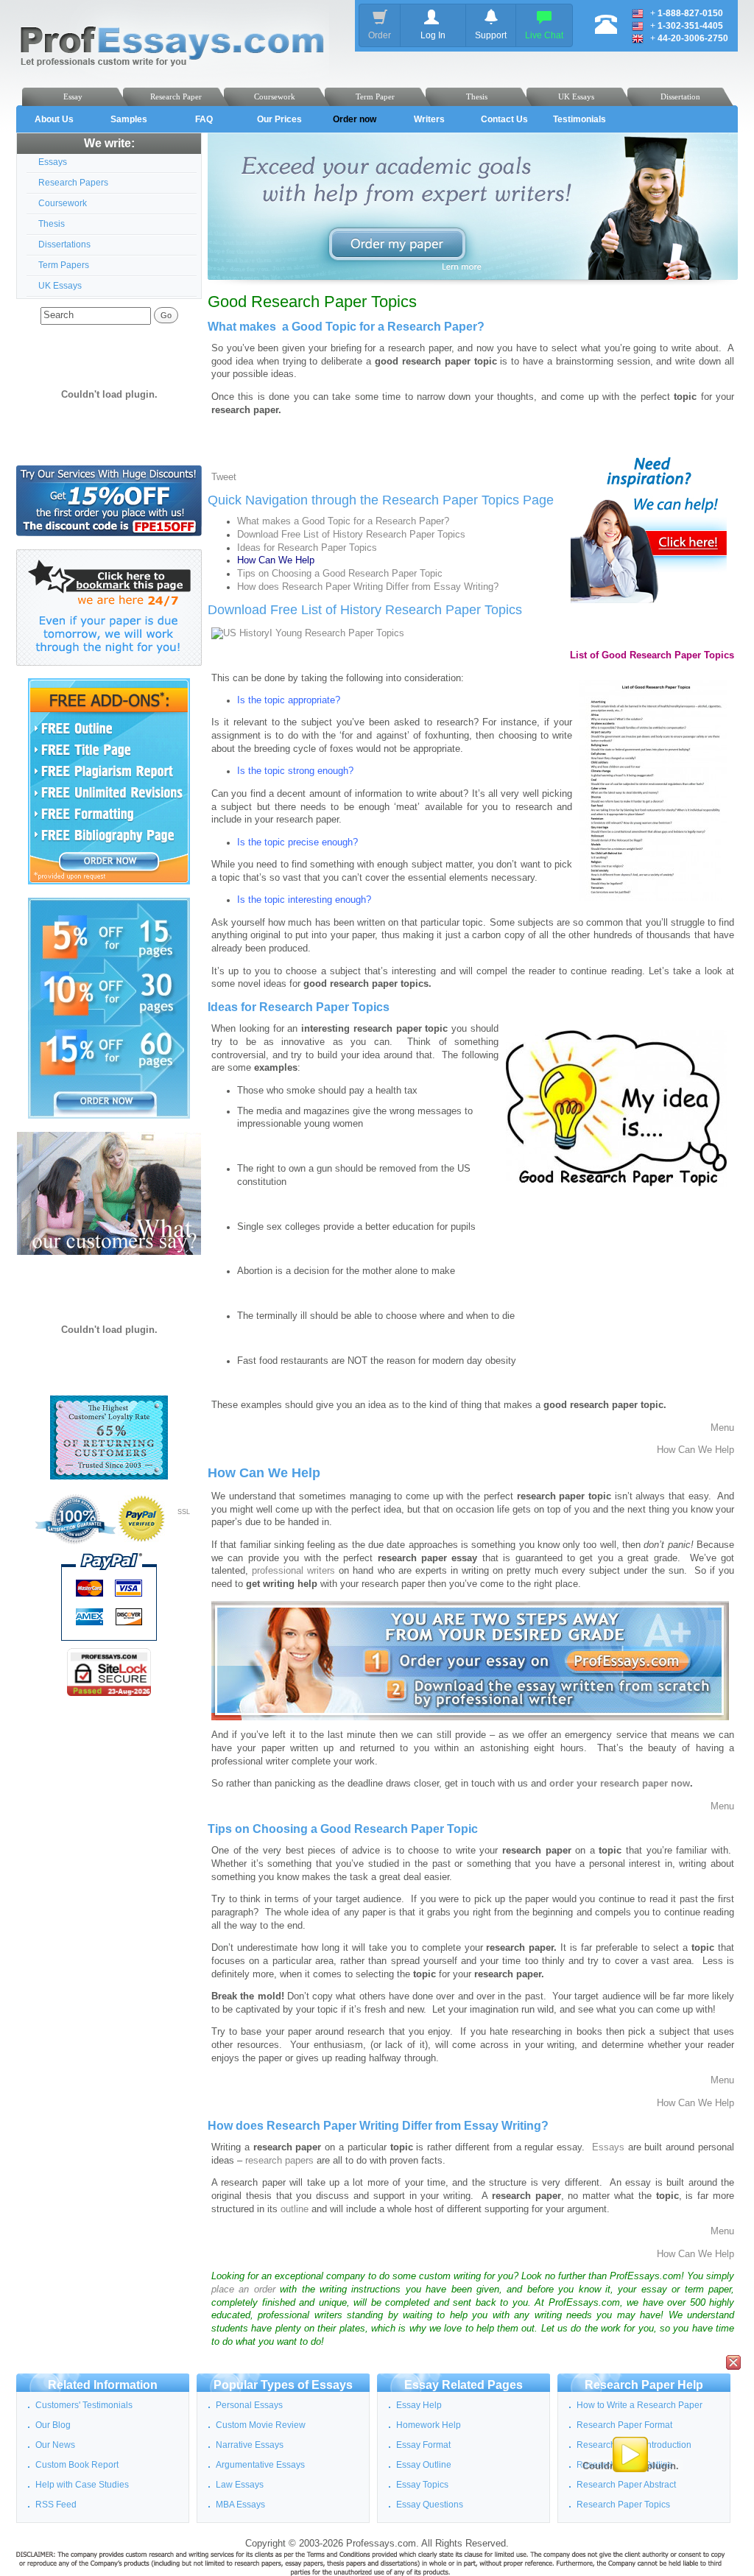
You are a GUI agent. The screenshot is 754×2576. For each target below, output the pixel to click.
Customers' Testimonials (84, 2405)
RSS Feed (56, 2505)
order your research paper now (620, 1784)
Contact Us (504, 119)
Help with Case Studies (82, 2485)
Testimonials (579, 119)
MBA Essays (240, 2505)
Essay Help (419, 2405)
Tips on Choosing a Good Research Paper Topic (340, 574)
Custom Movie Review (261, 2425)
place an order (243, 2290)
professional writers (293, 1571)
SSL (184, 1512)
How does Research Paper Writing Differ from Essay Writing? (368, 587)
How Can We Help (695, 1450)
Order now (355, 119)
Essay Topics (422, 2485)
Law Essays (240, 2485)
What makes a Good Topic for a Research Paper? (343, 521)
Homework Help (429, 2425)
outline (295, 2209)
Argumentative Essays (260, 2465)
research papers (279, 2161)
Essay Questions (430, 2505)
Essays (608, 2147)
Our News (55, 2445)
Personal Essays (249, 2405)
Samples (129, 119)
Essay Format (423, 2445)
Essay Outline (424, 2465)
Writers (429, 119)
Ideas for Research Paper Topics (307, 548)
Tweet (224, 477)
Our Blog (53, 2425)
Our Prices (279, 119)
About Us (54, 119)
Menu (722, 1428)
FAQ (204, 119)
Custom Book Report (77, 2465)
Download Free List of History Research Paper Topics (351, 535)
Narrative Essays (250, 2445)
